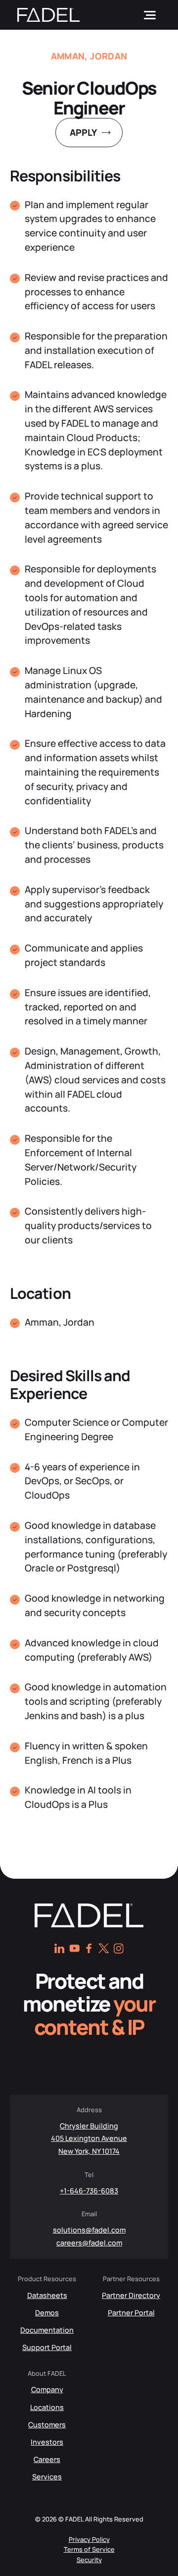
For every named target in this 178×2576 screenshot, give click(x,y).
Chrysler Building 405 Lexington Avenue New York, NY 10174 (89, 2138)
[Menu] (150, 15)
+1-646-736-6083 (89, 2191)
